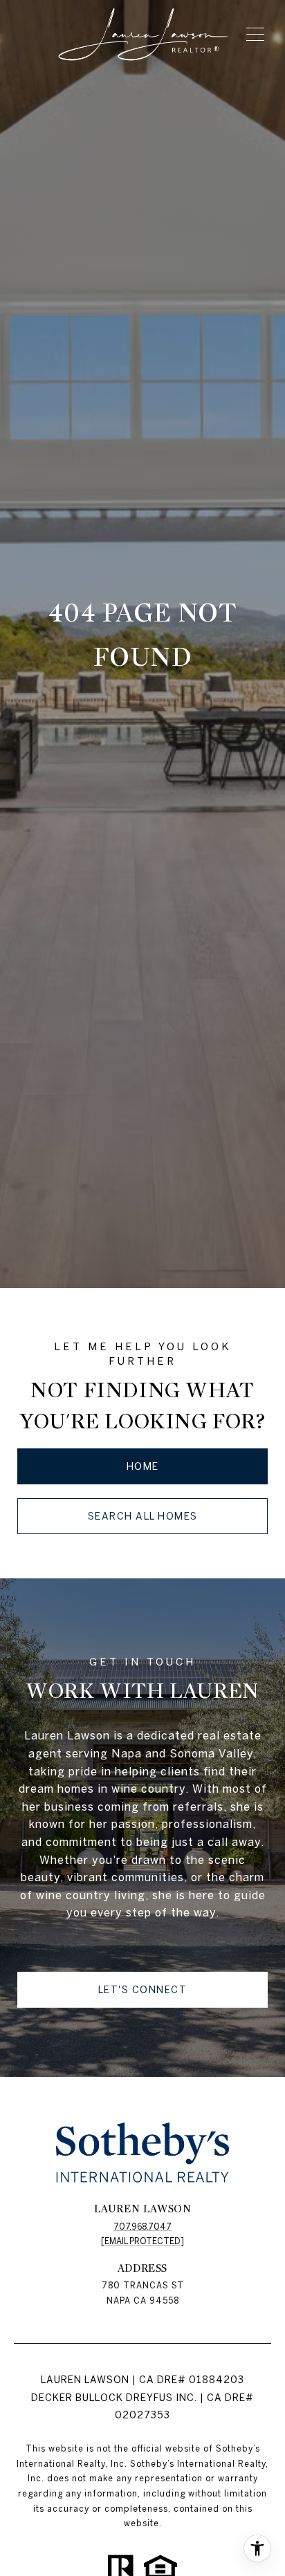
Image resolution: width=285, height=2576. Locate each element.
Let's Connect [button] (143, 1990)
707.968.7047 (142, 2227)
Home (143, 1466)
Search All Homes (143, 1516)
